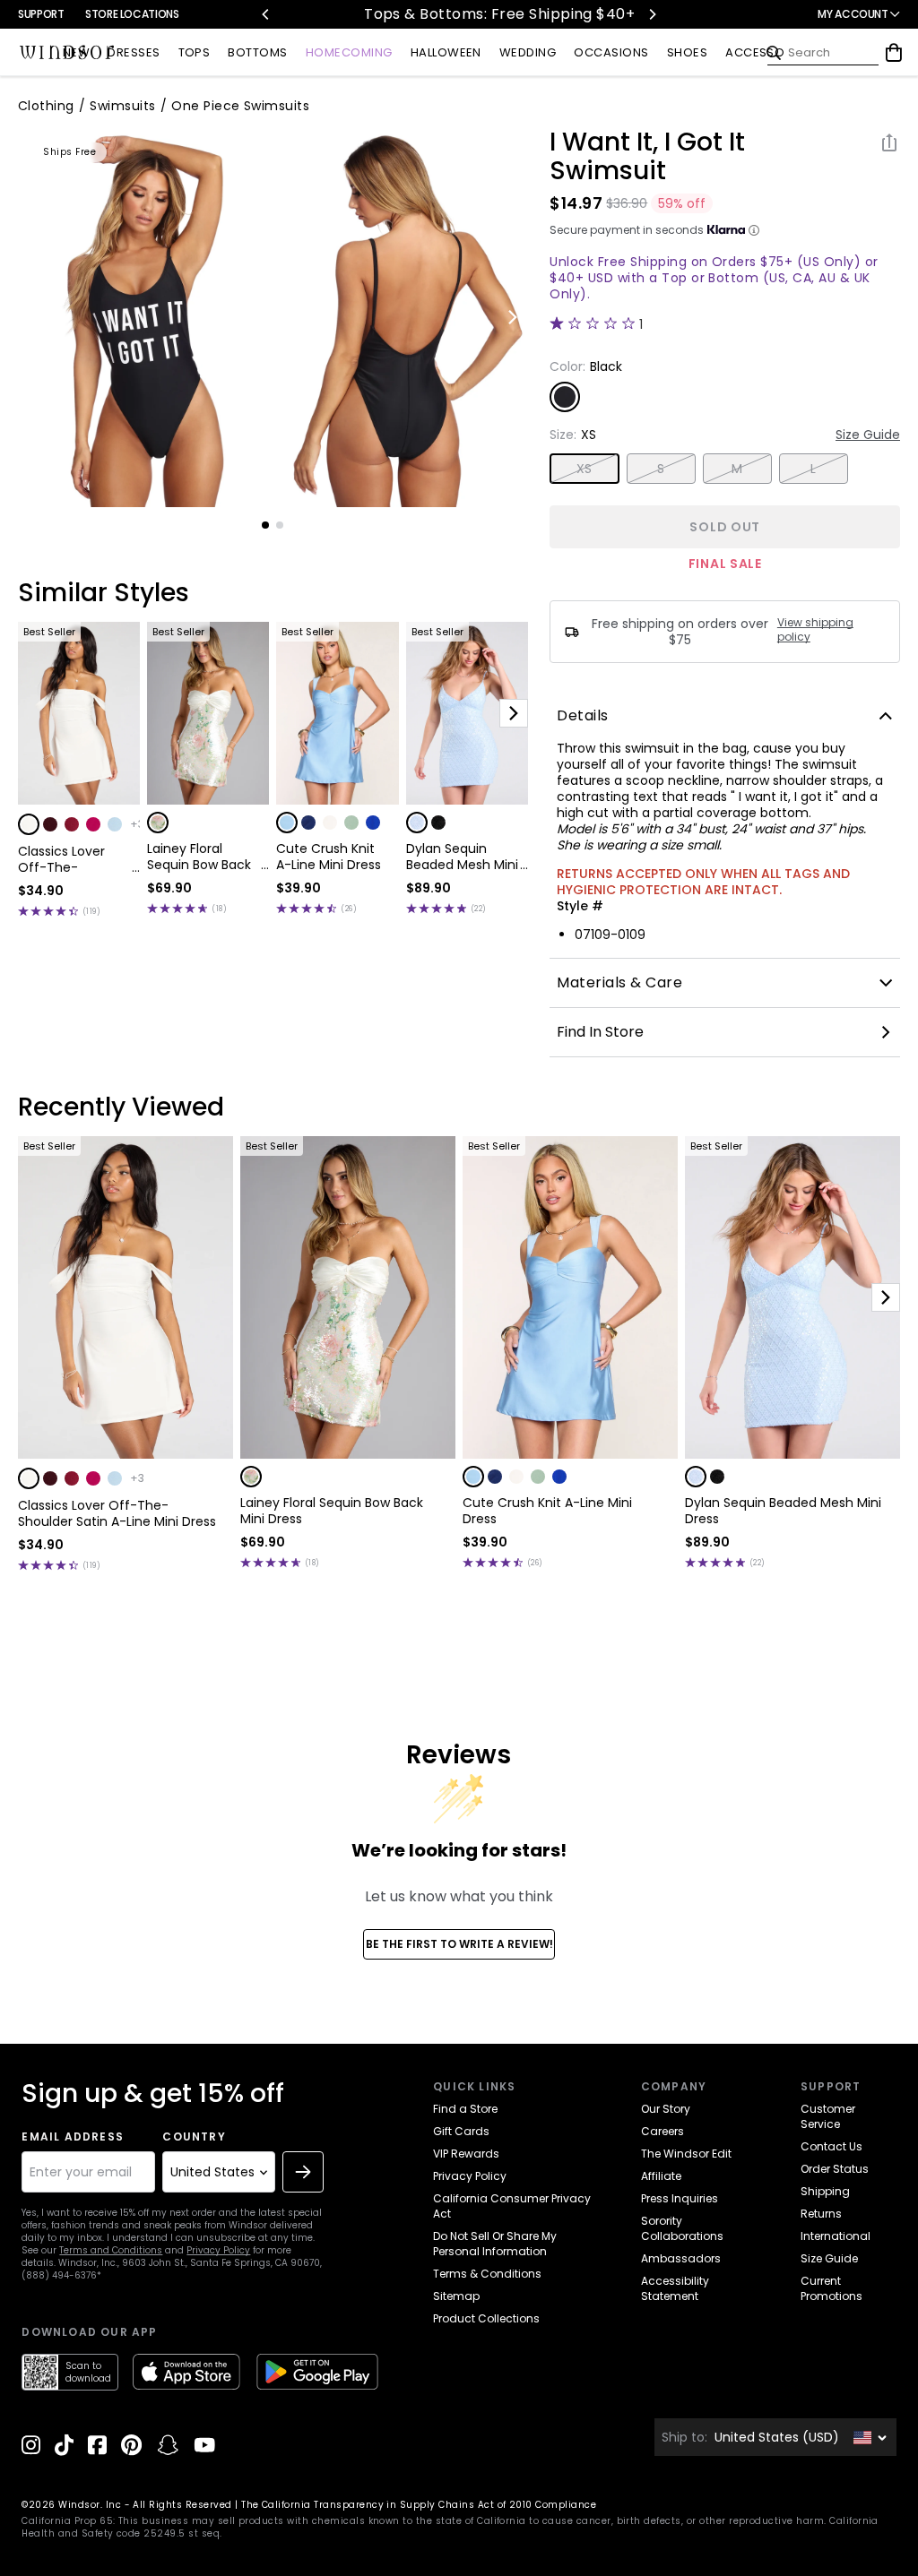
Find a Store (465, 2109)
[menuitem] (76, 53)
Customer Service (828, 2116)
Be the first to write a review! (459, 1944)
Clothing (46, 106)
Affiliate (661, 2176)
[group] (144, 318)
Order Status (835, 2169)
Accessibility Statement (675, 2288)
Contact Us (831, 2146)
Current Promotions (831, 2288)
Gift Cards (461, 2131)
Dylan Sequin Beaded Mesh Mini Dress (462, 857)
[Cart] (894, 53)
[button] (29, 824)
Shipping (825, 2191)
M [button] (737, 469)
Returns (821, 2214)
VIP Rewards (466, 2154)
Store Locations (132, 14)
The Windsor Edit (686, 2154)
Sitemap (456, 2296)
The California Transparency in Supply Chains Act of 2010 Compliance (419, 2505)
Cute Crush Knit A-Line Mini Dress (329, 857)
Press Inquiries (680, 2198)
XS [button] (585, 469)
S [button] (661, 469)
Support (41, 14)
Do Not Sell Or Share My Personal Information (495, 2244)
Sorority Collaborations (682, 2228)
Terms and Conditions (111, 2250)
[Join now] (303, 2172)
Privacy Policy (218, 2250)
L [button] (813, 469)
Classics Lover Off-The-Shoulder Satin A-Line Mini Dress (72, 859)
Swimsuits (122, 106)
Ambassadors (681, 2258)
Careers (663, 2131)
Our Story (666, 2109)
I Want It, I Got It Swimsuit (647, 157)
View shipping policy (815, 630)
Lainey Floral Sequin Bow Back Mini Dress (199, 857)
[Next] (652, 14)
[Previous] (266, 14)
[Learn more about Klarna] (754, 230)
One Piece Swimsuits (240, 106)
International (836, 2236)
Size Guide (868, 435)
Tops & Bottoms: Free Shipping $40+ (460, 14)
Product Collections (486, 2318)
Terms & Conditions (487, 2274)
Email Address (73, 2137)
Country (194, 2137)
